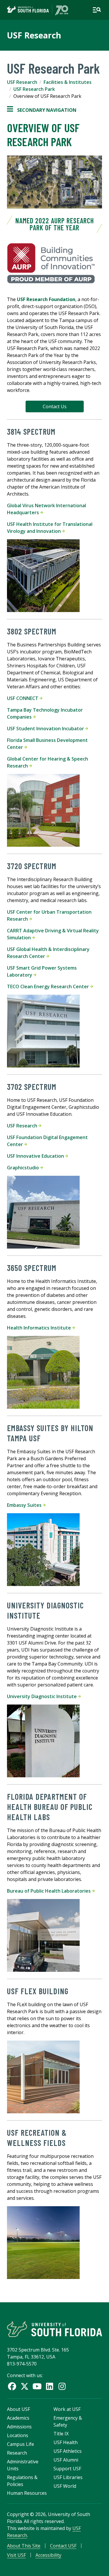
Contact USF (63, 2546)
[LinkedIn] (50, 2386)
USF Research (34, 35)
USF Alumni (66, 2460)
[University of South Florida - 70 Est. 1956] (37, 10)
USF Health (66, 2442)
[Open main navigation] (97, 10)
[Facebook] (12, 2386)
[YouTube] (37, 2386)
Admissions (19, 2427)
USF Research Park (34, 89)
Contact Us (55, 406)
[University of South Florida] (54, 2329)
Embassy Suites (25, 1505)
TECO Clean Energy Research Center (49, 986)
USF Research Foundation (46, 299)
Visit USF (16, 2555)
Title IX (61, 2434)
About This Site (24, 2546)
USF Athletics (68, 2451)
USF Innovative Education (36, 1156)
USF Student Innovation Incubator (46, 729)
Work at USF (67, 2409)
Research (17, 2453)
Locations (18, 2435)
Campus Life (20, 2444)
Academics (18, 2418)
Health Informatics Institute (40, 1328)
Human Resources (27, 2493)
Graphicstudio (24, 1168)
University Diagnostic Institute (42, 1696)
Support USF (67, 2469)
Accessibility (48, 2555)
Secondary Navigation (42, 110)
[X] (25, 2386)
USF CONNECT (23, 698)
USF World (65, 2486)
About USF (18, 2409)
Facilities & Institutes (68, 82)
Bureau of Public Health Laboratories (49, 1891)
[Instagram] (62, 2386)
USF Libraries (68, 2477)
